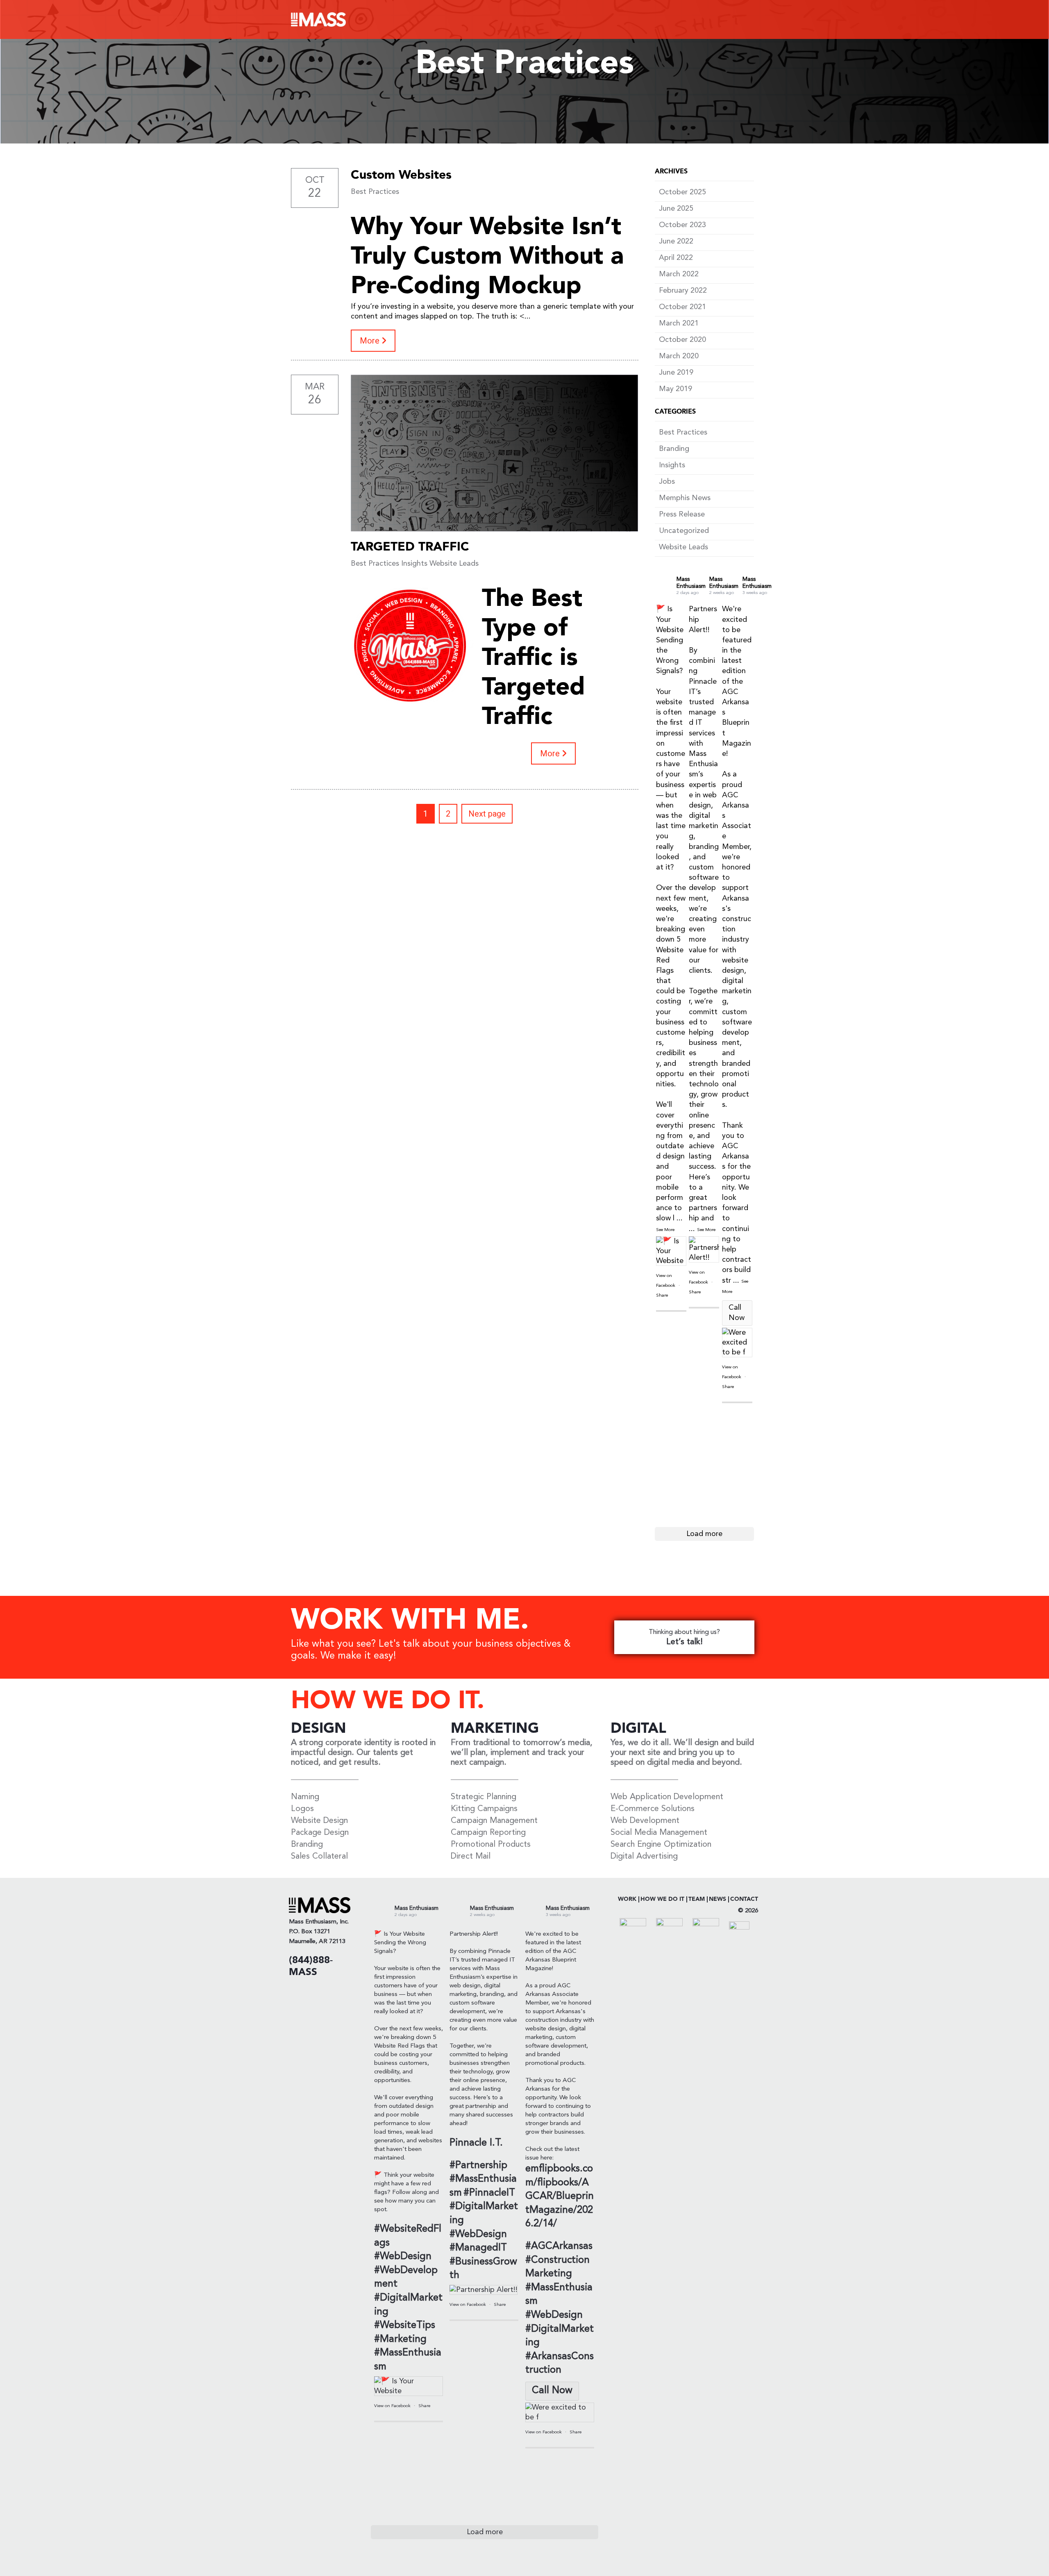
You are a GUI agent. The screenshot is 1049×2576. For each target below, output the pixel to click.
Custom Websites (401, 175)
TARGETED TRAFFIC (410, 547)
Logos (302, 1809)
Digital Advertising (644, 1857)
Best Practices (375, 192)
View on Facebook (393, 2406)
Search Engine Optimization (661, 1845)
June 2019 (676, 373)
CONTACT (744, 1899)
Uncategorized (684, 531)
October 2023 (682, 225)
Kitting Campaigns (484, 1809)
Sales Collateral (319, 1857)
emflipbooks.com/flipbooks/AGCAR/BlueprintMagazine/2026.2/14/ (560, 2196)
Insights (414, 564)
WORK (627, 1899)
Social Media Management (659, 1833)
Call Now (737, 1313)
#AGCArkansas (559, 2246)
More (371, 341)
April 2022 (676, 258)
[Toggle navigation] (746, 20)
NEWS (717, 1899)
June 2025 (676, 209)
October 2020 (682, 340)
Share (662, 1296)
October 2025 (682, 192)
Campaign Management (494, 1821)
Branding (674, 449)
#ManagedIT (478, 2248)
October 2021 (682, 307)
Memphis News (685, 498)
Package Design (320, 1833)
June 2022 (676, 241)
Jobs (667, 482)
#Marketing (400, 2339)
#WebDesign (403, 2257)
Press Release (682, 514)
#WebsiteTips (405, 2326)
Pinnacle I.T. (476, 2143)
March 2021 (679, 323)
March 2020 (679, 356)
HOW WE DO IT (662, 1899)
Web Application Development (667, 1797)
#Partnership (478, 2166)
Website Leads (454, 564)
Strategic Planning (484, 1797)
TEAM (697, 1899)
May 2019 (675, 389)
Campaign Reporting (488, 1833)
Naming (305, 1797)
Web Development (645, 1821)
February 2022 (683, 291)
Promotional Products (491, 1845)
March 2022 (679, 274)
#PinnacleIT (489, 2193)
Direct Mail (471, 1857)
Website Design (319, 1821)
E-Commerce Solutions (653, 1809)
